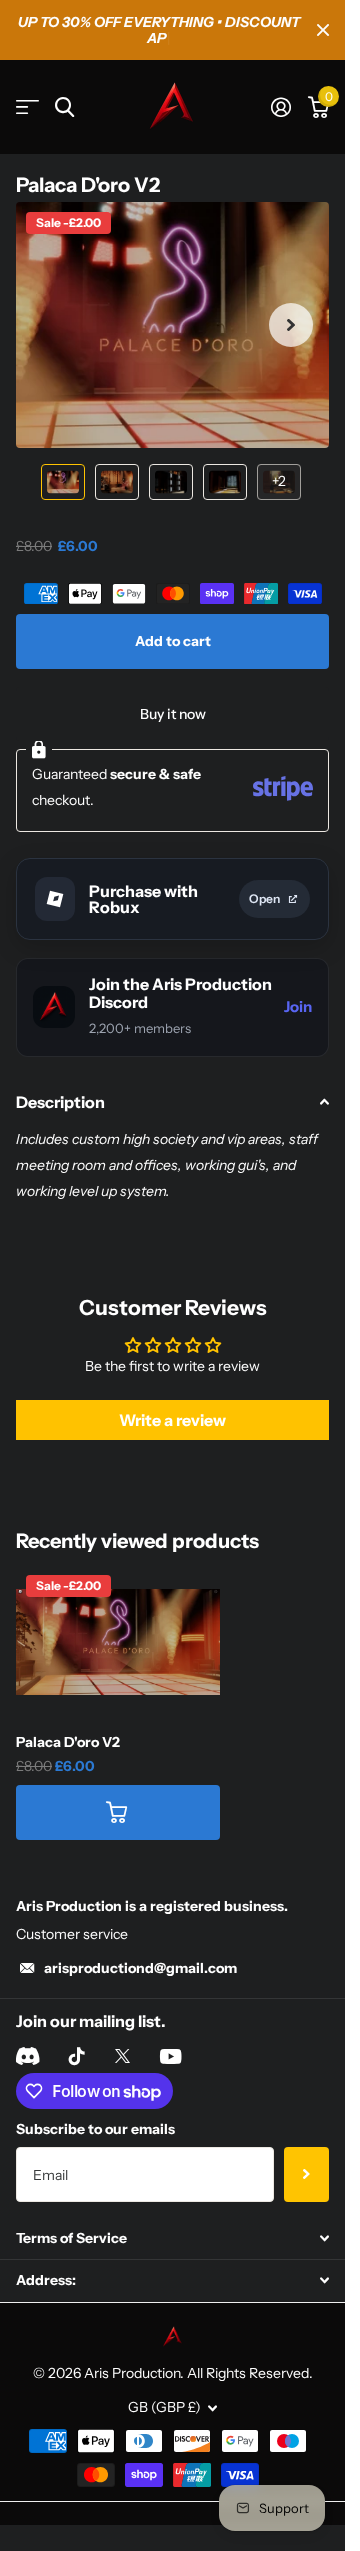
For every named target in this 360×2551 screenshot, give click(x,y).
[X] (122, 2029)
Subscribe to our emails (95, 2102)
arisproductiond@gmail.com (140, 1940)
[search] (64, 91)
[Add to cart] (118, 1785)
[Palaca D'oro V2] (118, 1614)
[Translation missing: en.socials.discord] (27, 2029)
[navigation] (63, 455)
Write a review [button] (172, 1393)
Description (60, 1075)
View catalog (27, 91)
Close (323, 22)
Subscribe (306, 2147)
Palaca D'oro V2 (68, 1715)
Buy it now (173, 687)
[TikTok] (77, 2029)
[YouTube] (170, 2029)
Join (298, 979)
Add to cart (173, 614)
